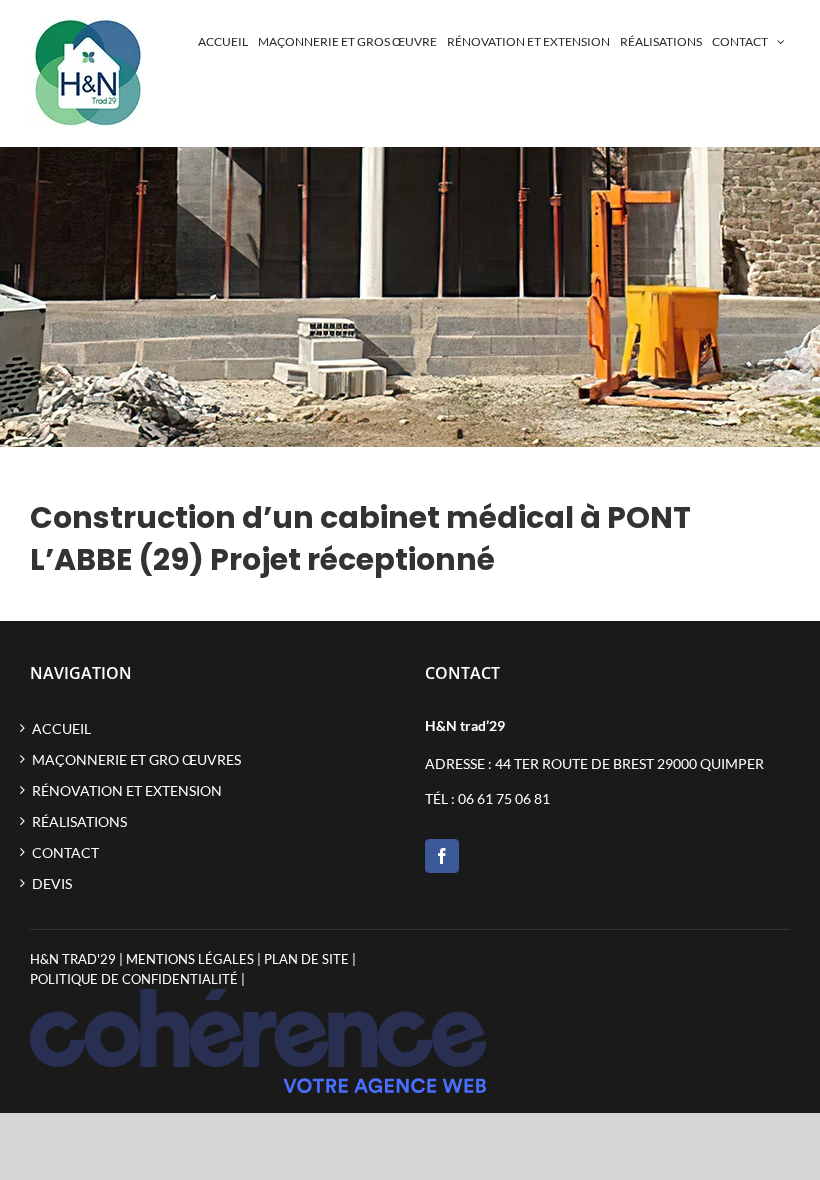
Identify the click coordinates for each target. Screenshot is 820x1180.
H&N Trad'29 (73, 959)
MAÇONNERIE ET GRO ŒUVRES (136, 759)
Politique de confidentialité (134, 979)
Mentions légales (190, 959)
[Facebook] (442, 856)
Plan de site (306, 959)
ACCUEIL (61, 728)
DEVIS (52, 883)
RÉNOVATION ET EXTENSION (127, 790)
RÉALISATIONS (79, 821)
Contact (65, 852)
